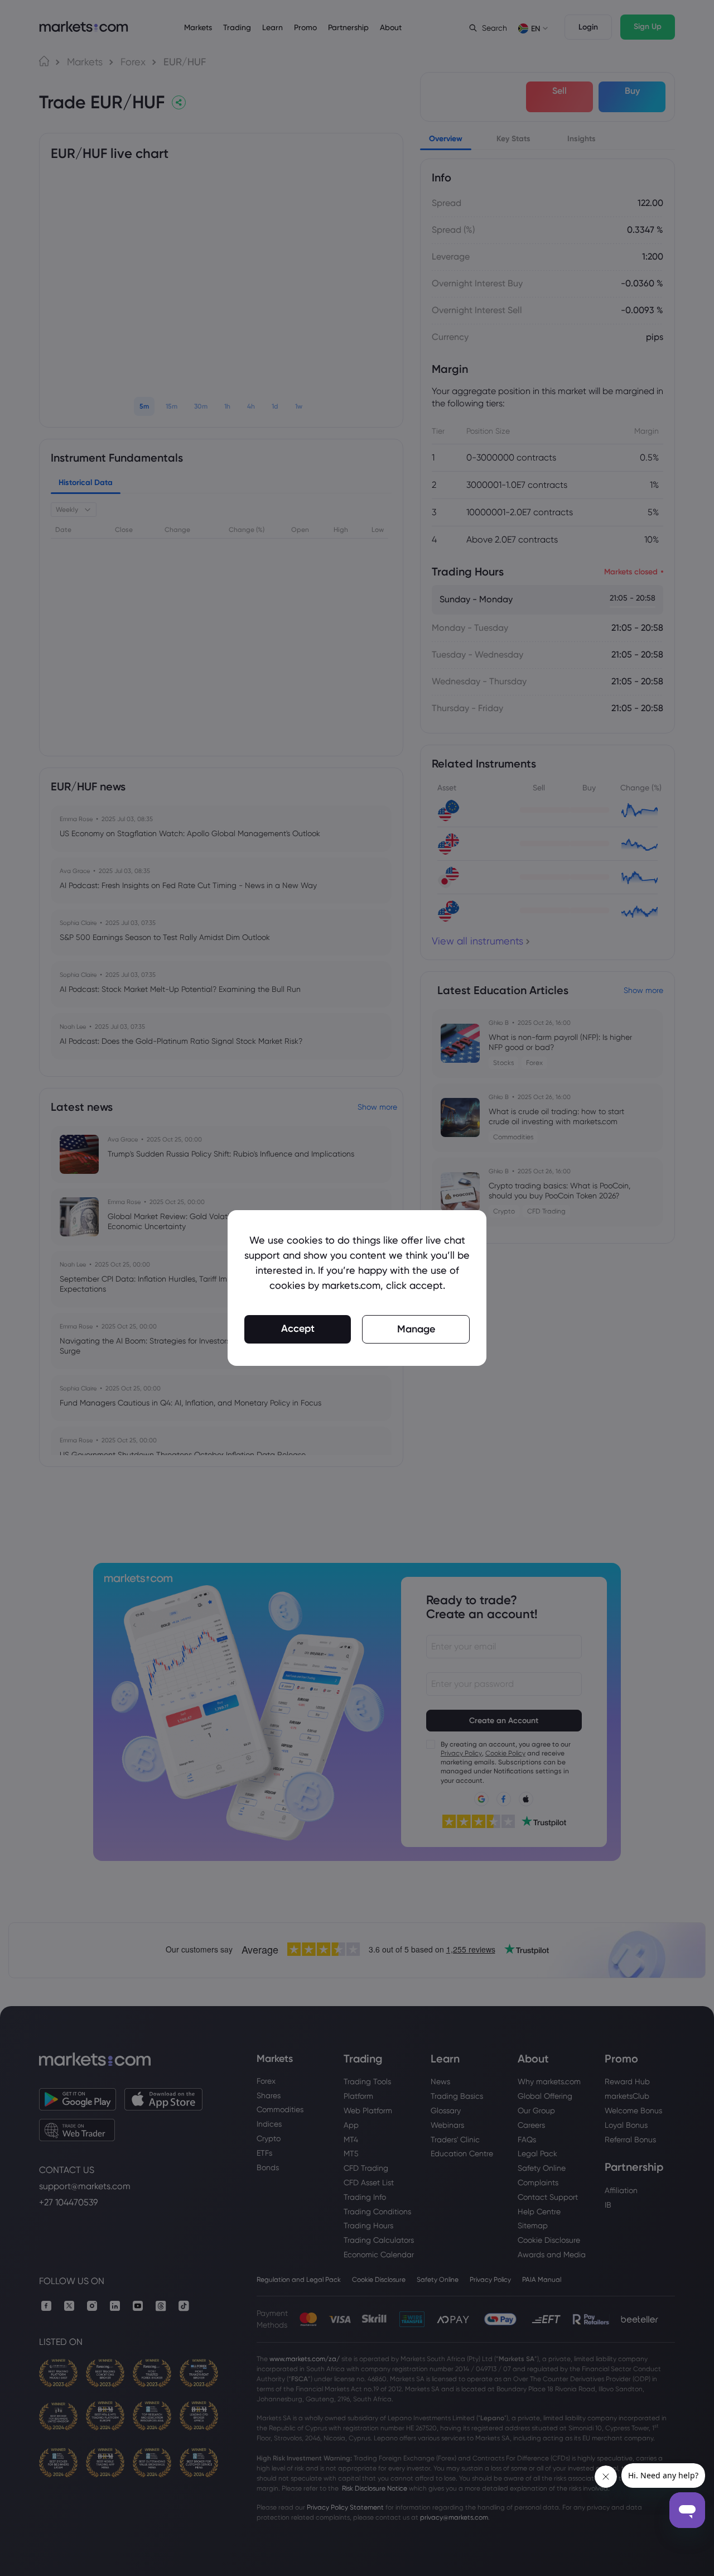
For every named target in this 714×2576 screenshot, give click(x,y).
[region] (357, 1288)
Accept (298, 1328)
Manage (416, 1329)
